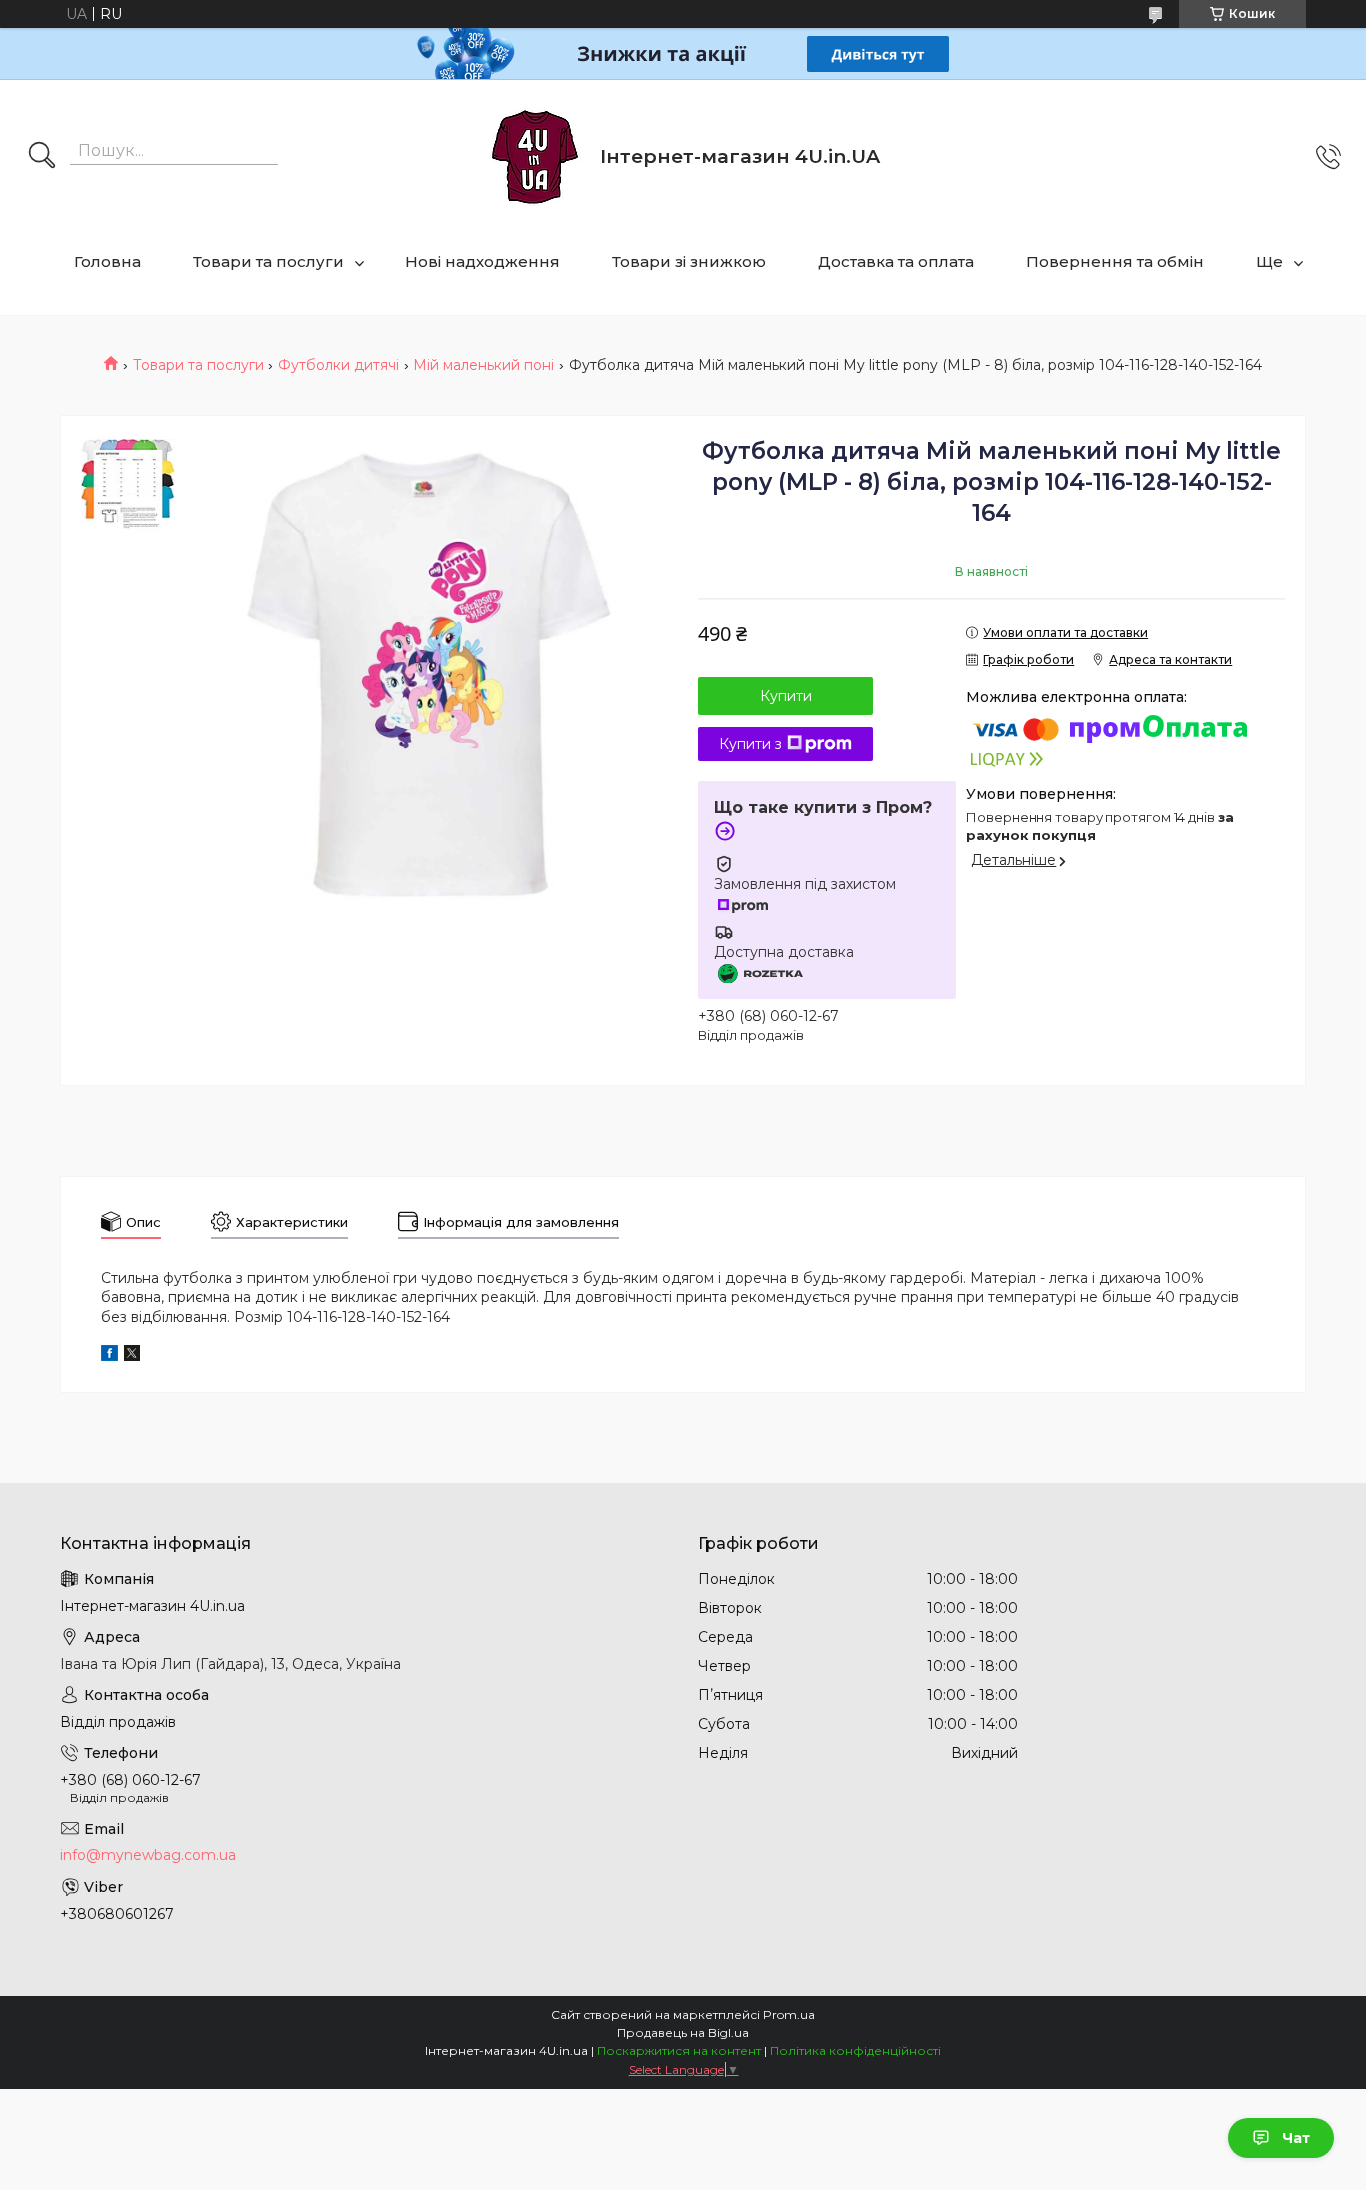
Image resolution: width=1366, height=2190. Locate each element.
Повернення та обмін (1115, 261)
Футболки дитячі (338, 365)
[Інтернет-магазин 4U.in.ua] (535, 157)
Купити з (750, 744)
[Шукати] (42, 157)
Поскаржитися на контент (679, 2050)
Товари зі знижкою (689, 261)
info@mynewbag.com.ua (148, 1855)
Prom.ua (789, 2014)
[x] (132, 1356)
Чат (1296, 2138)
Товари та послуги (268, 261)
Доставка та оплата (896, 261)
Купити (786, 696)
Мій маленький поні (483, 365)
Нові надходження (482, 261)
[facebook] (109, 1356)
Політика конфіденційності (855, 2050)
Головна (107, 261)
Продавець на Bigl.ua (683, 2032)
